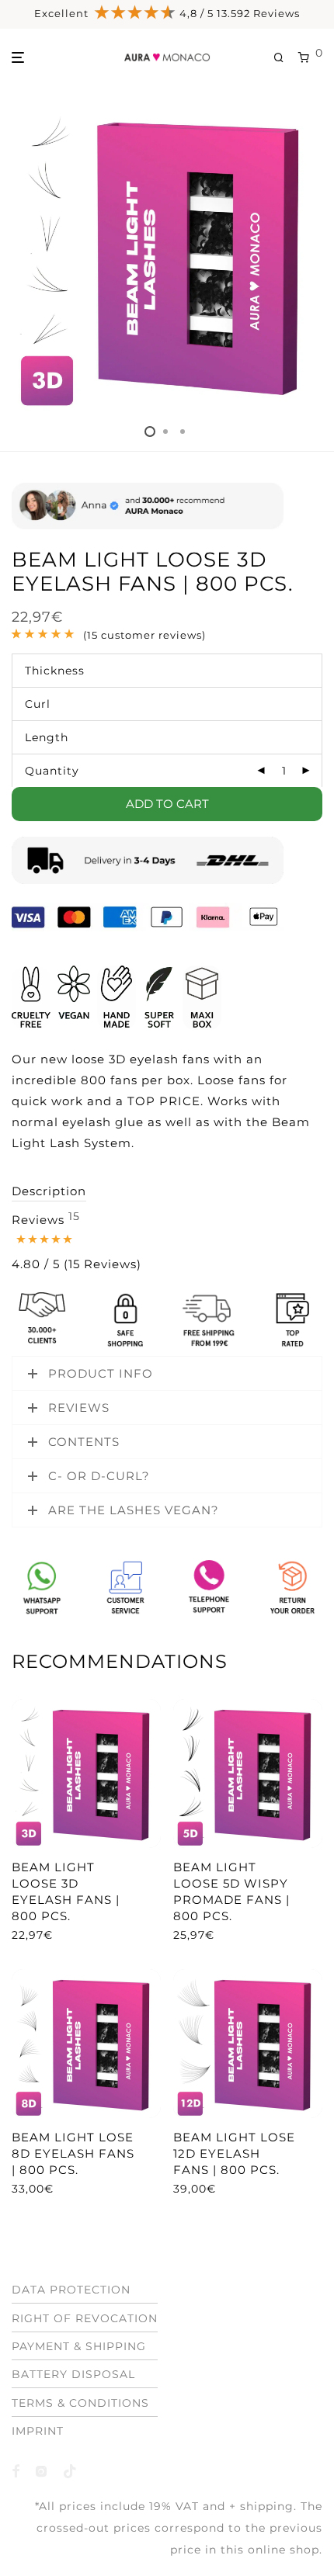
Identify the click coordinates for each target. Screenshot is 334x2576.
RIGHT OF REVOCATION (85, 2318)
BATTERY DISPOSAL (73, 2374)
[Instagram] (42, 2470)
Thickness (55, 671)
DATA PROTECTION (71, 2290)
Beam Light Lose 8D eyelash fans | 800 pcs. (73, 2153)
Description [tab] (49, 1191)
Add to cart (167, 804)
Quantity (52, 771)
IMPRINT (38, 2431)
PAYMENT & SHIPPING (79, 2346)
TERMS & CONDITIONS (80, 2403)
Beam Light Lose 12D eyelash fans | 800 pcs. (234, 2153)
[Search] (286, 58)
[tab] (77, 1243)
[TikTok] (70, 2470)
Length (47, 737)
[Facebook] (16, 2470)
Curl (38, 704)
